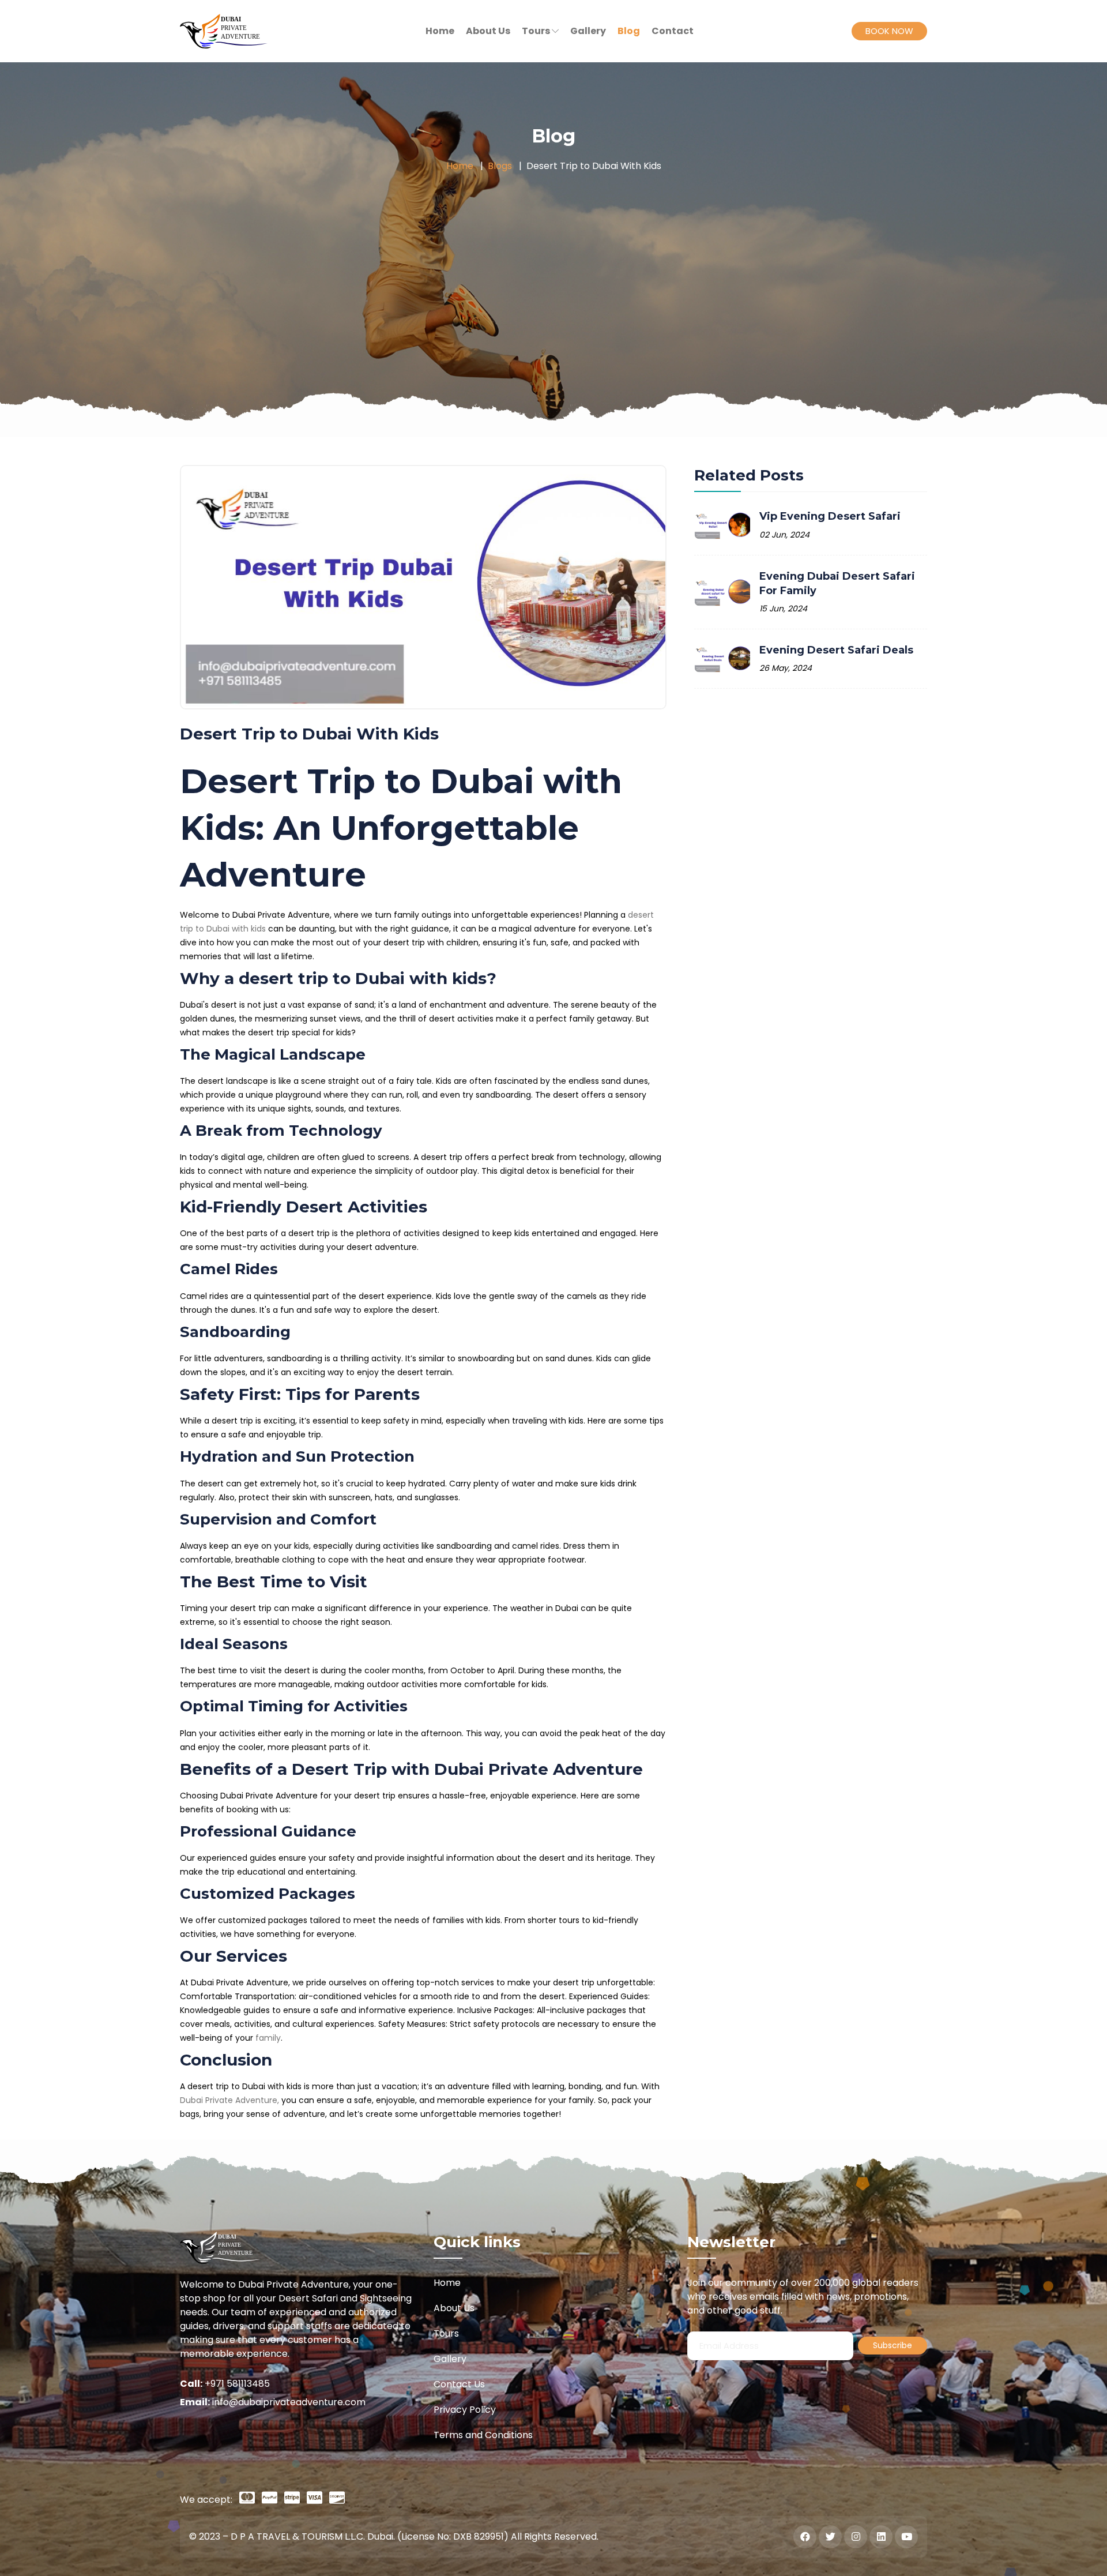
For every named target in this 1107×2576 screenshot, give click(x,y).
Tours (446, 2333)
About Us (488, 31)
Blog (629, 31)
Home (460, 166)
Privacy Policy (465, 2410)
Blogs (500, 166)
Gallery (588, 31)
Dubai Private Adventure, (229, 2100)
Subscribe (893, 2345)
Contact (673, 31)
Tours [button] (537, 31)
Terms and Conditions (483, 2435)
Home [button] (440, 31)
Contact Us (459, 2384)
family (268, 2038)
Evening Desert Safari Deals (836, 650)
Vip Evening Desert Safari (830, 516)
